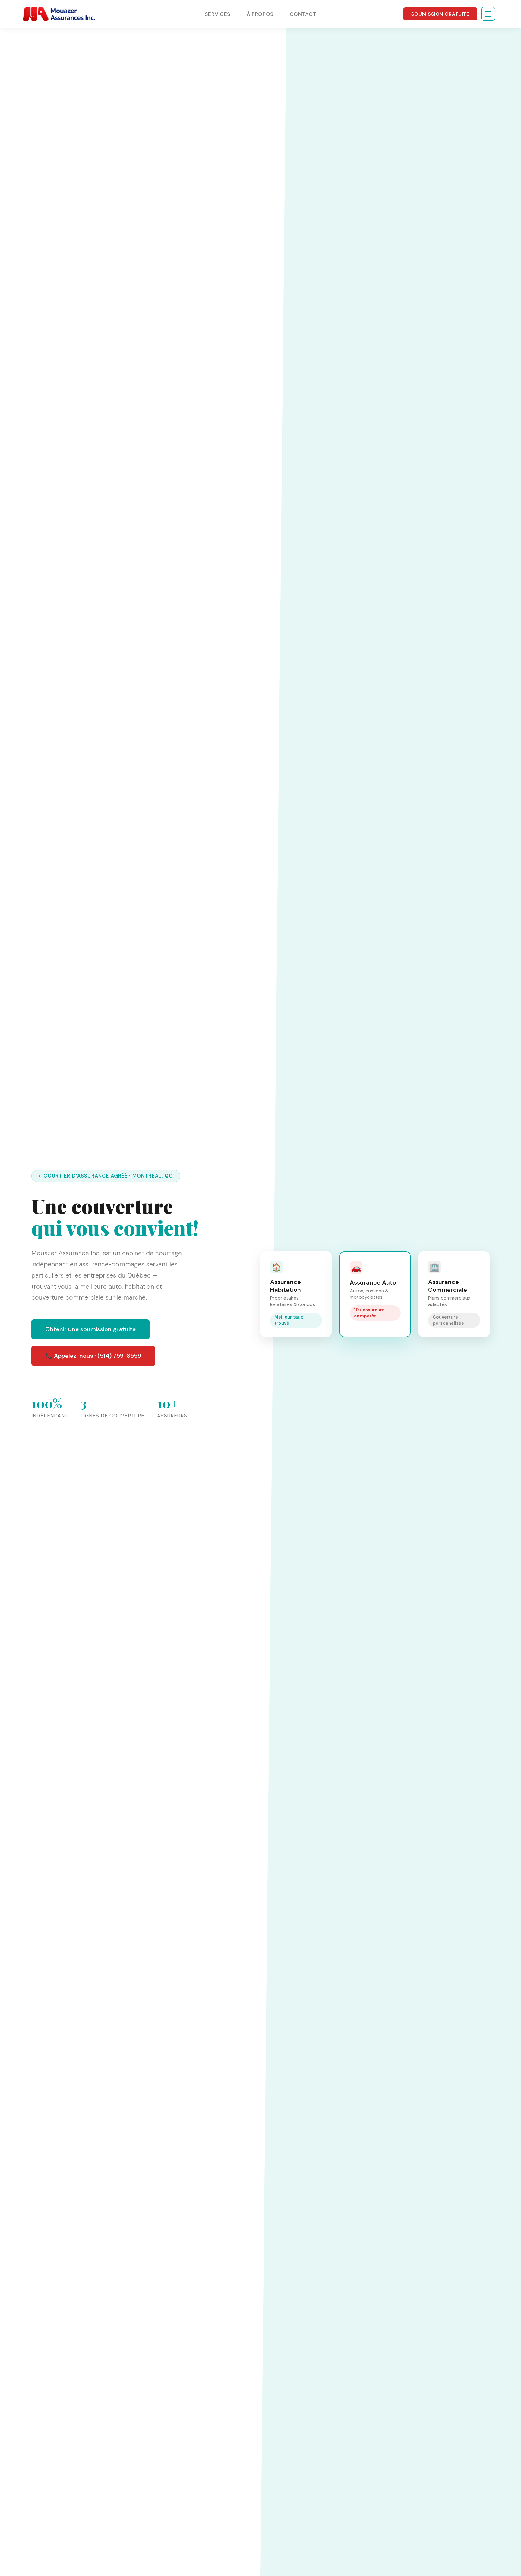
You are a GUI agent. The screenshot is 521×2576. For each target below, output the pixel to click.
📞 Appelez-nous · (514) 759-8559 (93, 1356)
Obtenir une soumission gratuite (90, 1329)
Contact (303, 14)
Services (218, 14)
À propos (260, 14)
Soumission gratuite (440, 14)
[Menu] (488, 14)
